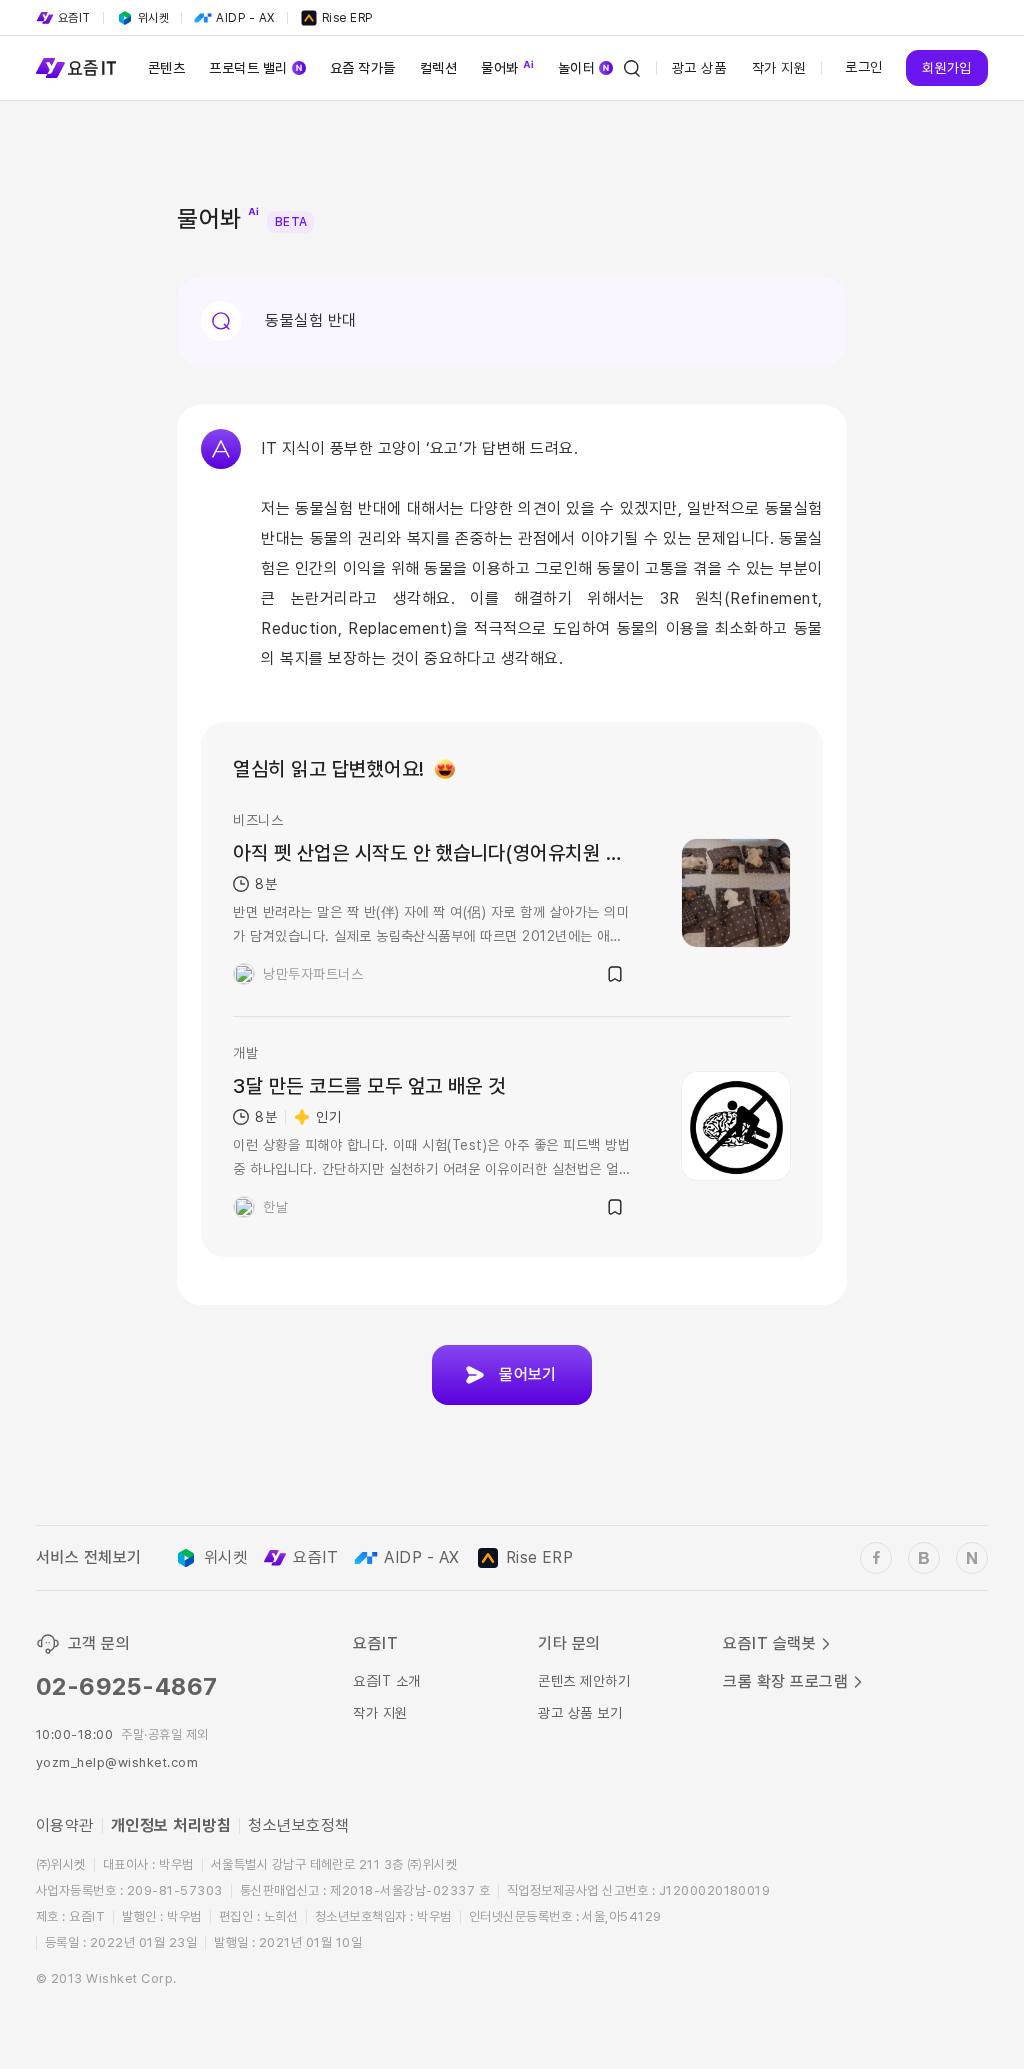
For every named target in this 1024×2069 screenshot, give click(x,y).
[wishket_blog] (924, 1558)
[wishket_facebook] (876, 1558)
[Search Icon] (632, 68)
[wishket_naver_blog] (972, 1558)
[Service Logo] (76, 68)
